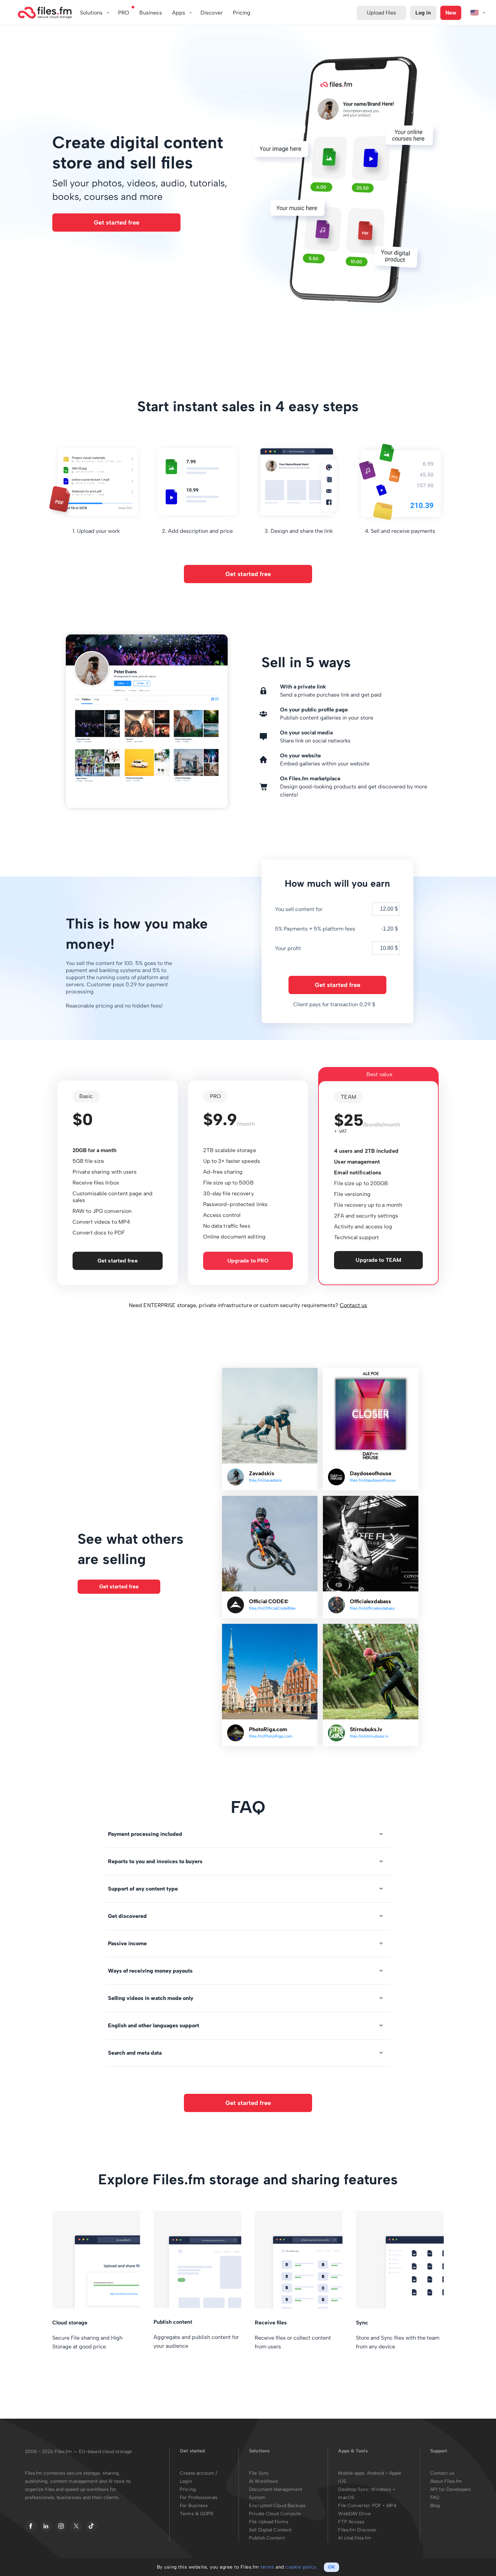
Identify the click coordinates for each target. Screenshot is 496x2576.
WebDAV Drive (354, 2514)
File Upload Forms (269, 2522)
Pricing (188, 2489)
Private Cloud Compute (275, 2514)
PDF (377, 2506)
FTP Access (351, 2522)
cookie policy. (301, 2567)
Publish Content (267, 2538)
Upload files (381, 13)
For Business (194, 2506)
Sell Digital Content (270, 2530)
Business (151, 13)
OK (332, 2567)
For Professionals (199, 2497)
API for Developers (451, 2489)
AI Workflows (264, 2481)
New (451, 13)
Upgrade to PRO (248, 1261)
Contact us (353, 1305)
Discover (212, 13)
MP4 (391, 2506)
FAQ (435, 2497)
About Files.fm (446, 2481)
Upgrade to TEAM (378, 1260)
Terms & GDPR (197, 2514)
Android (376, 2473)
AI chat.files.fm (355, 2538)
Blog (435, 2506)
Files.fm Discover (357, 2530)
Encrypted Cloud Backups (277, 2506)
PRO (124, 13)
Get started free (117, 223)
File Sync (259, 2473)
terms (267, 2567)
